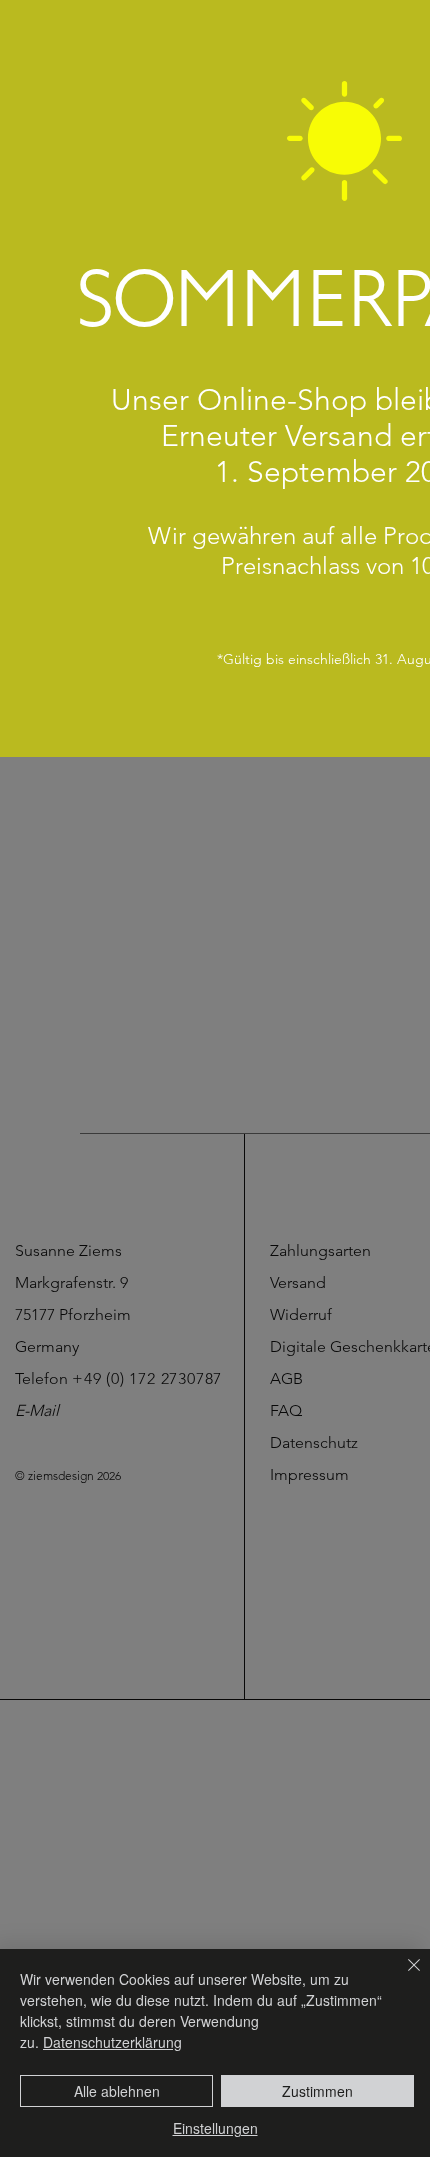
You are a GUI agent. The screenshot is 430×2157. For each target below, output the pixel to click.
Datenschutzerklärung (112, 2042)
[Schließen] (402, 1977)
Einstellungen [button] (215, 2128)
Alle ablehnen (117, 2091)
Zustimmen (317, 2091)
